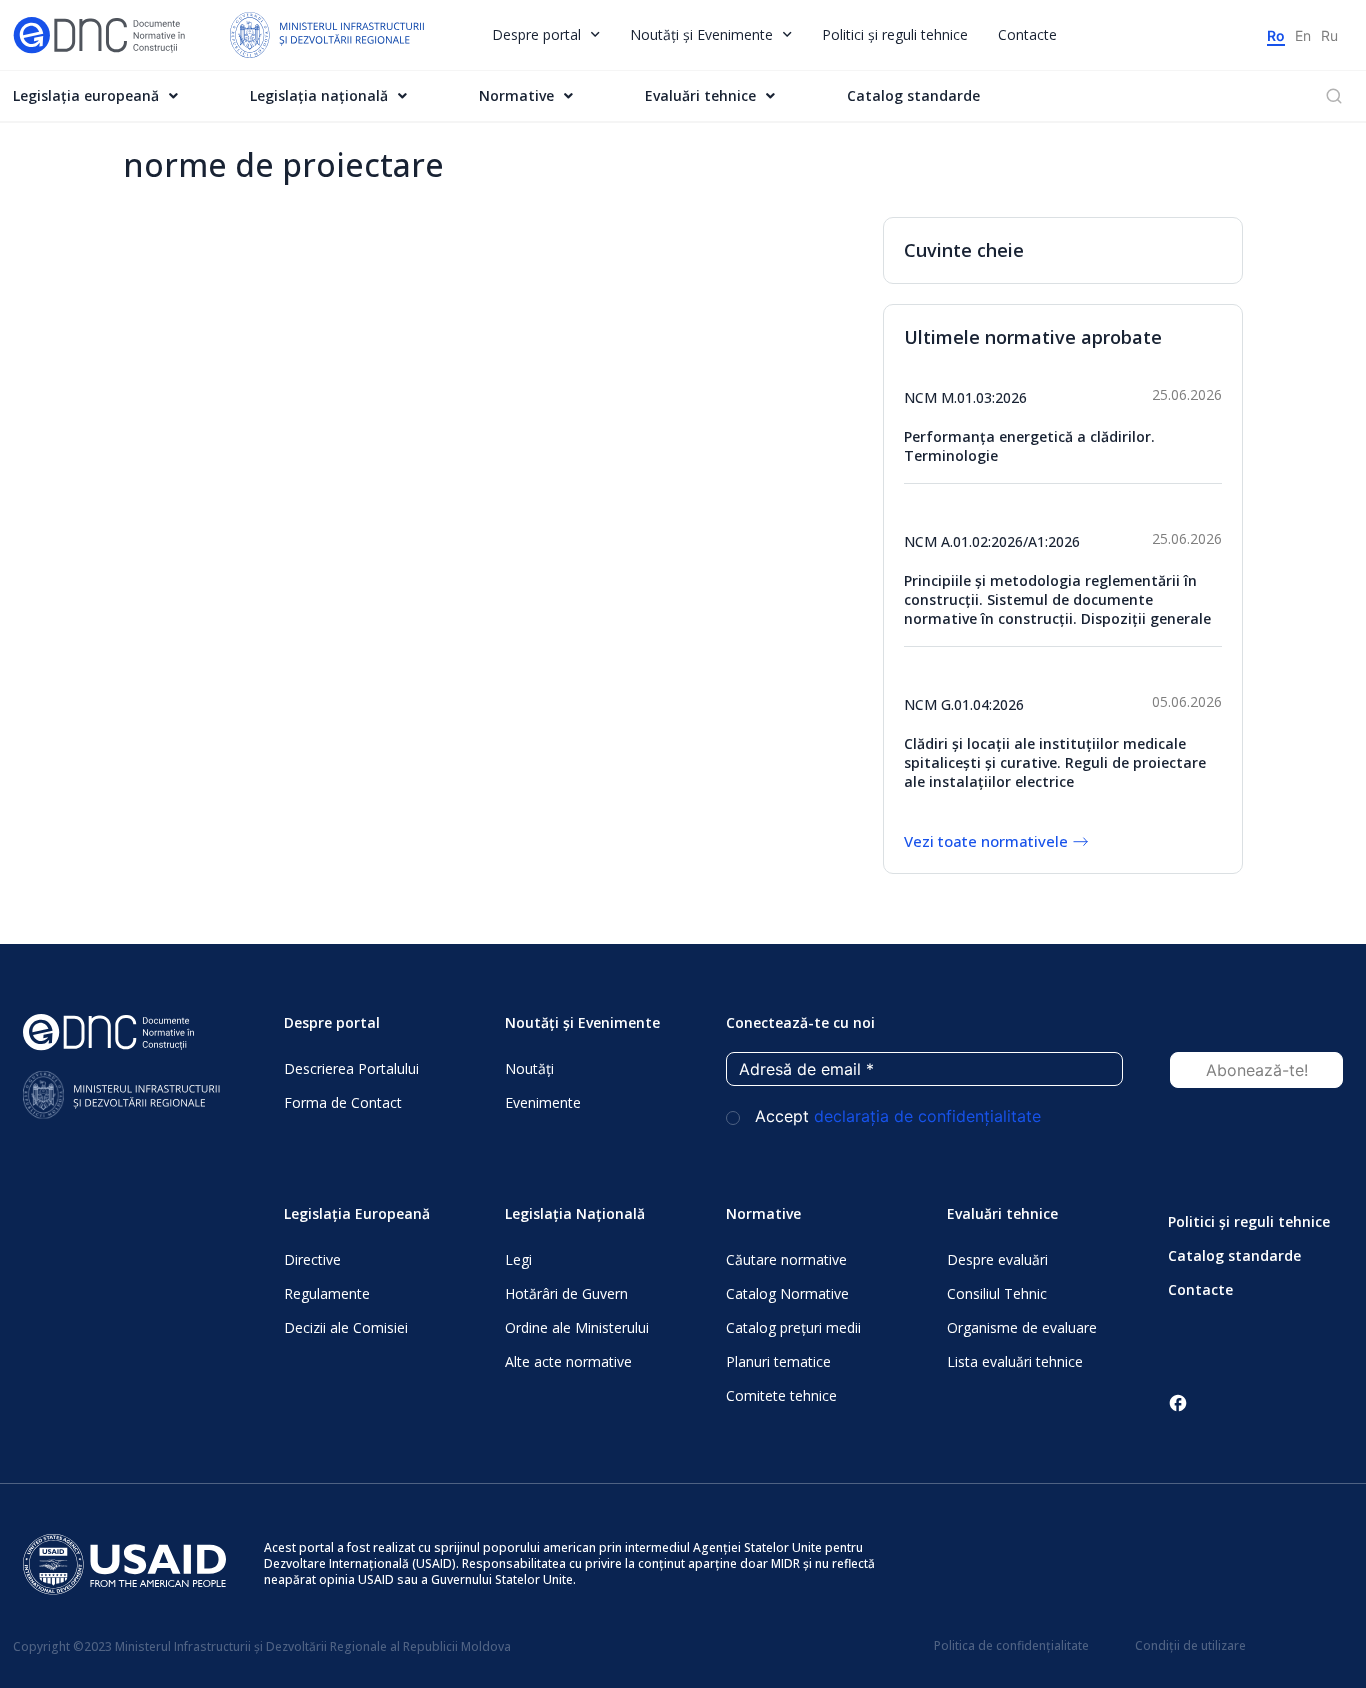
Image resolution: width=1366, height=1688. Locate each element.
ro (1276, 35)
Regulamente (327, 1293)
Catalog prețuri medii (793, 1327)
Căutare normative (786, 1259)
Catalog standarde (913, 95)
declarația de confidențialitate (927, 1116)
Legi (518, 1259)
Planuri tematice (778, 1361)
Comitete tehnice (781, 1395)
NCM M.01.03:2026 (965, 397)
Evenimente (543, 1102)
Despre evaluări (997, 1259)
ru (1329, 35)
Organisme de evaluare (1022, 1327)
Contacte (1027, 34)
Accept (895, 1116)
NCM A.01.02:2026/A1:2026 (992, 541)
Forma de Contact (343, 1102)
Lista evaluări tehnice (1015, 1361)
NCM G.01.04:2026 (964, 704)
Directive (312, 1259)
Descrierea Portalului (351, 1068)
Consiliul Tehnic (997, 1293)
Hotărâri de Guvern (566, 1293)
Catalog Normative (787, 1293)
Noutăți (529, 1068)
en (1303, 35)
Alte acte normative (568, 1361)
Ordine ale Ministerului (577, 1327)
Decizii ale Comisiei (346, 1327)
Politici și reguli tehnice (895, 34)
